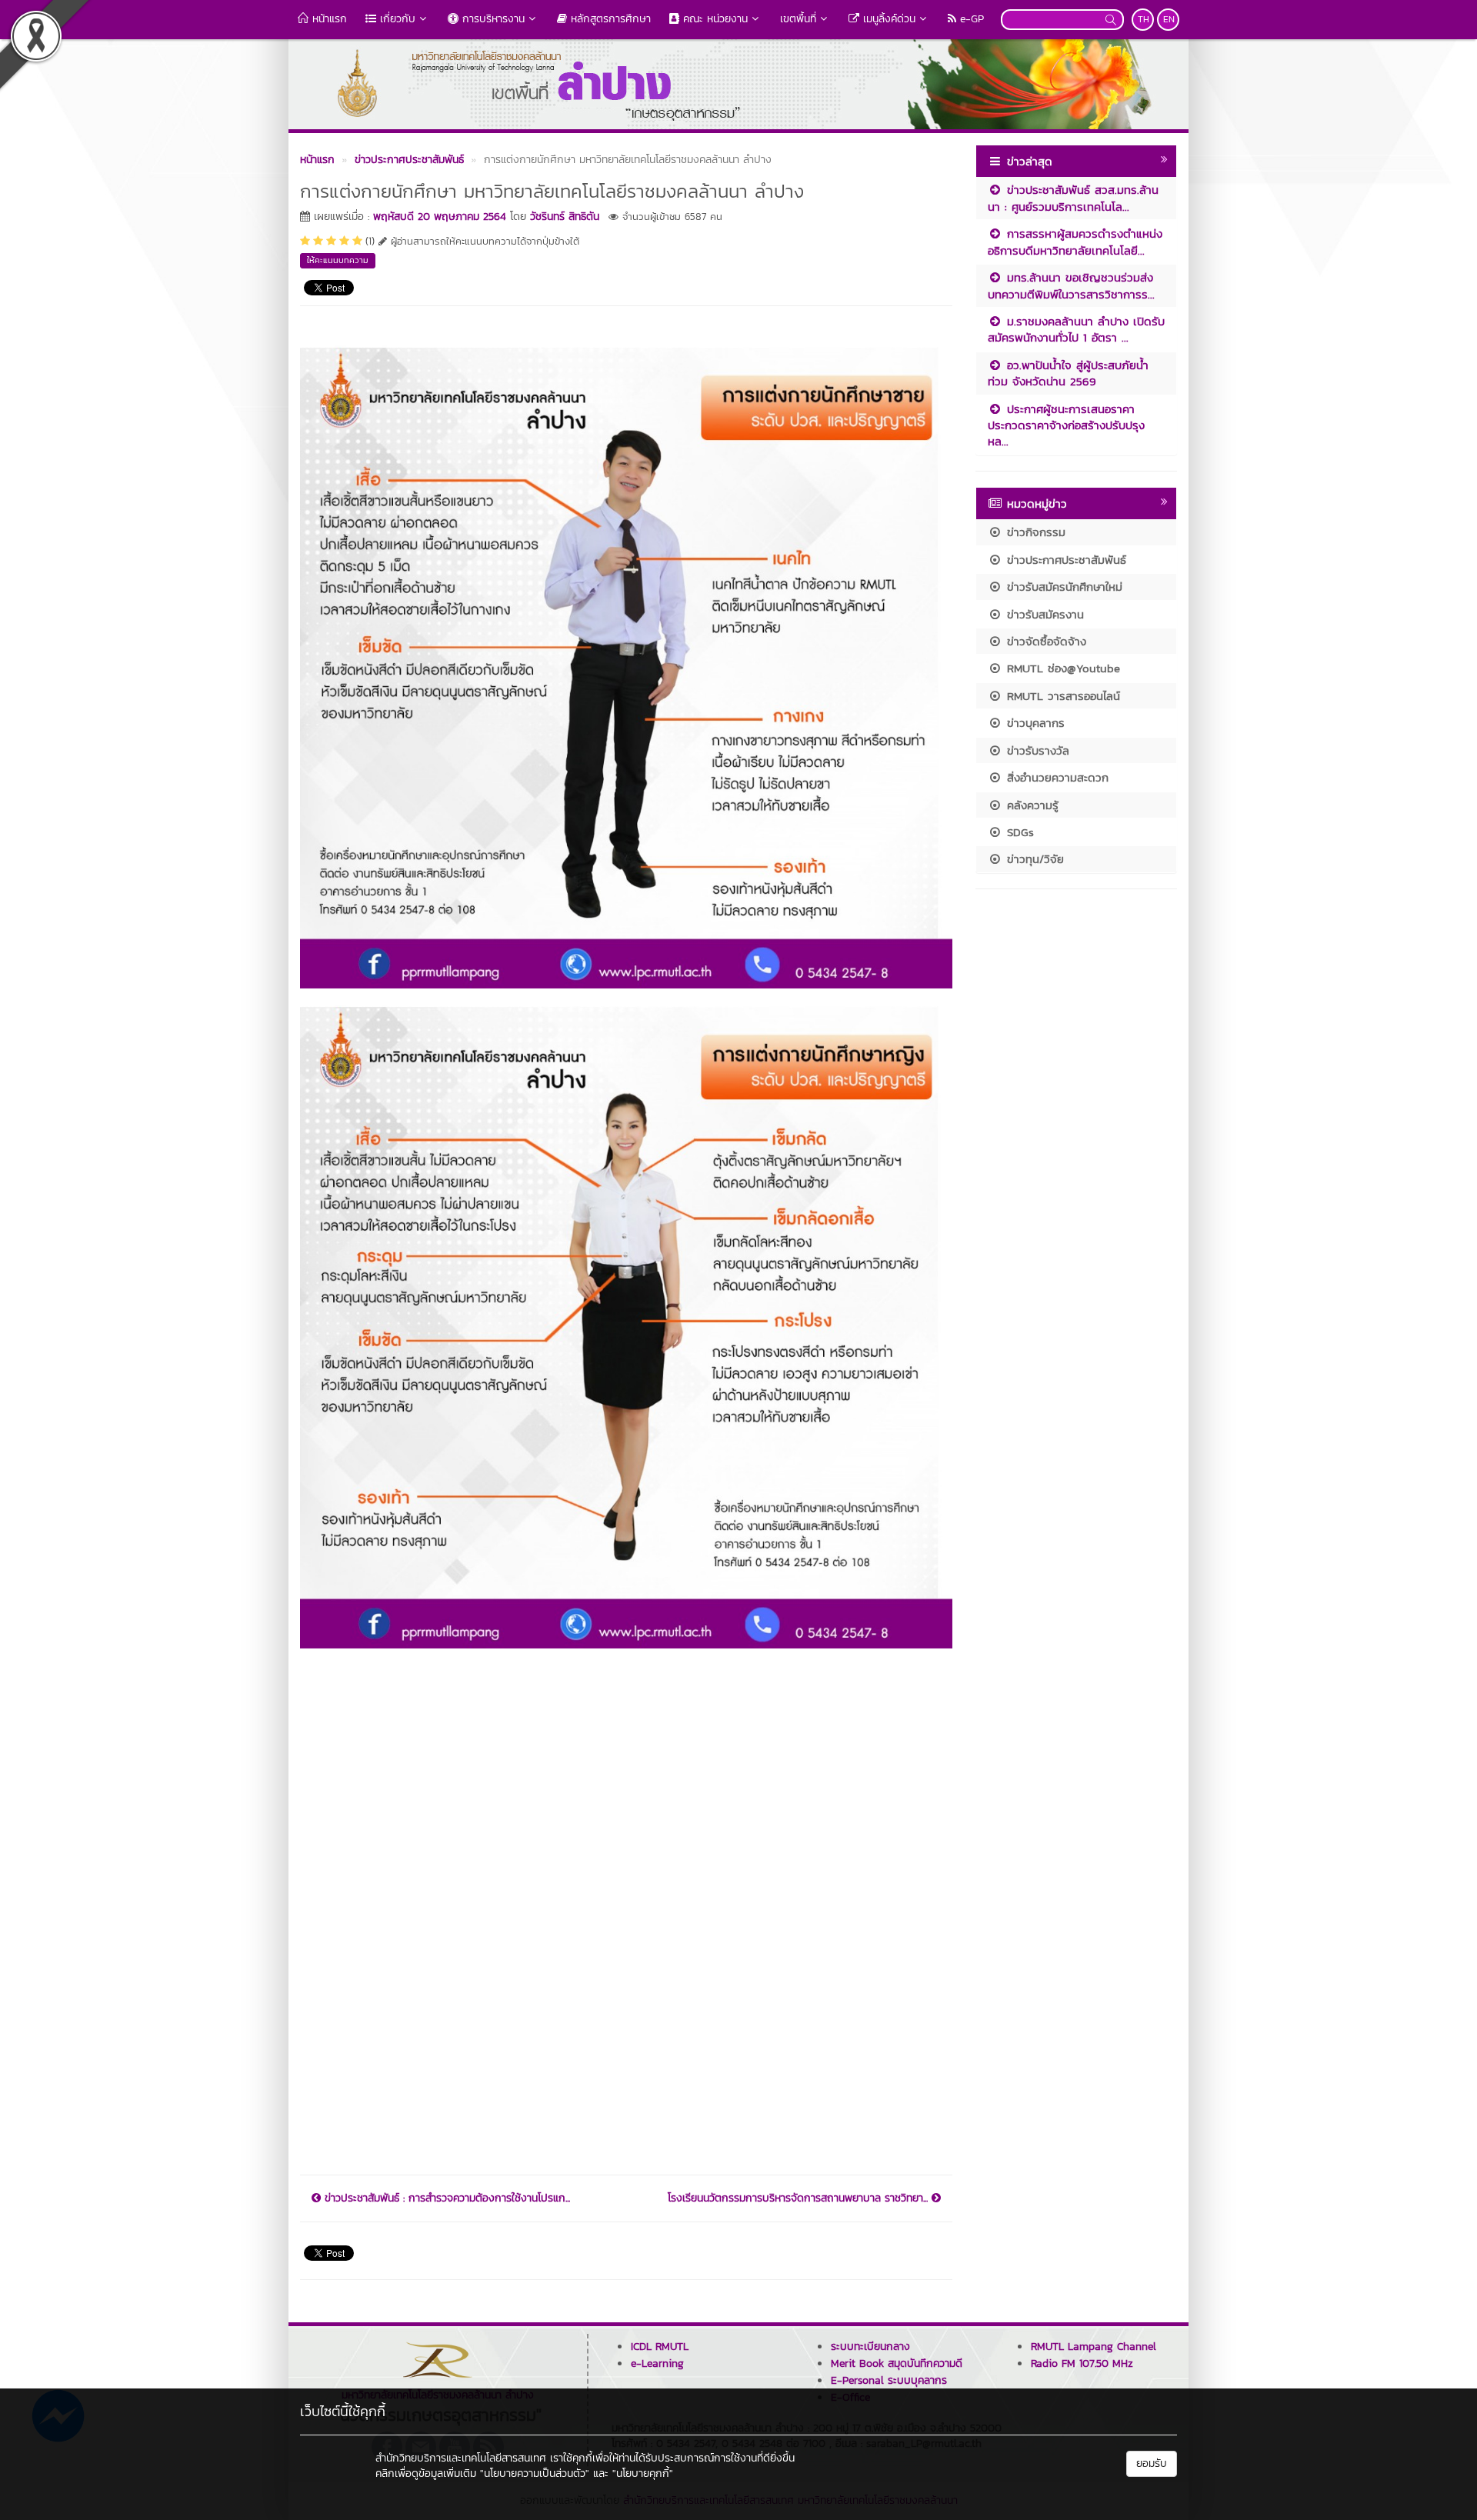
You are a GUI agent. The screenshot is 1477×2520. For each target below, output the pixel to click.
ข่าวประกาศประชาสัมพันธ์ (1064, 560)
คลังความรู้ (1030, 805)
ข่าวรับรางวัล (1036, 750)
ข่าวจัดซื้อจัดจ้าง (1044, 641)
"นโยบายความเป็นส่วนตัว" (535, 2473)
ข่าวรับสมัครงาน (1043, 614)
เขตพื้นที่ (798, 19)
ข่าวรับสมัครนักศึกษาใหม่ (1062, 587)
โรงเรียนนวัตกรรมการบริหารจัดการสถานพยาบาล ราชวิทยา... (800, 2198)
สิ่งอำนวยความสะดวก (1055, 777)
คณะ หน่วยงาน (713, 19)
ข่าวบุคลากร (1034, 723)
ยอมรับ (1152, 2463)
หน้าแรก (328, 19)
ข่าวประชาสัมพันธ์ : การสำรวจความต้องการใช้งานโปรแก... (445, 2198)
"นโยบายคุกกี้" (643, 2473)
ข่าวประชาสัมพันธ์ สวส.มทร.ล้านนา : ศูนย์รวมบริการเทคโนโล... (1073, 198)
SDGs (1018, 832)
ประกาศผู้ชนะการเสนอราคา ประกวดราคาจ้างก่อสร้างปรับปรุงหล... (1066, 425)
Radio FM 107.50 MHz (1082, 2363)
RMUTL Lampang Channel (1094, 2347)
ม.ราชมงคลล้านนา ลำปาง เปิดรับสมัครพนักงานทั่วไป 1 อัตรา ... (1076, 329)
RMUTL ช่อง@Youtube (1061, 668)
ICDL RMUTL (660, 2347)
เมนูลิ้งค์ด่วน (887, 19)
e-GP (970, 19)
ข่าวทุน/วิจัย (1033, 859)
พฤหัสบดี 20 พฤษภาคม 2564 (440, 217)
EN (1169, 19)
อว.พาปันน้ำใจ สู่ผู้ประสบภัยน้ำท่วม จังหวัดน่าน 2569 (1068, 373)
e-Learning (657, 2363)
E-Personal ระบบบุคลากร (889, 2380)
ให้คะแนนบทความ (338, 260)
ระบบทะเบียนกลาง (870, 2347)
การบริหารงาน (492, 19)
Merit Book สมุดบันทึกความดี (897, 2363)
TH (1144, 19)
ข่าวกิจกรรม (1034, 532)
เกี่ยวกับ (396, 19)
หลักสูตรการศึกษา (609, 19)
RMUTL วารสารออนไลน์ (1061, 696)
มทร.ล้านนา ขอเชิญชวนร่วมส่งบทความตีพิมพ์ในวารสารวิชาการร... (1071, 285)
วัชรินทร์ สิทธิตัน (565, 217)
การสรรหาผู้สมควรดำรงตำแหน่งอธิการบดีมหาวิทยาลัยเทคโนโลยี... (1075, 242)
